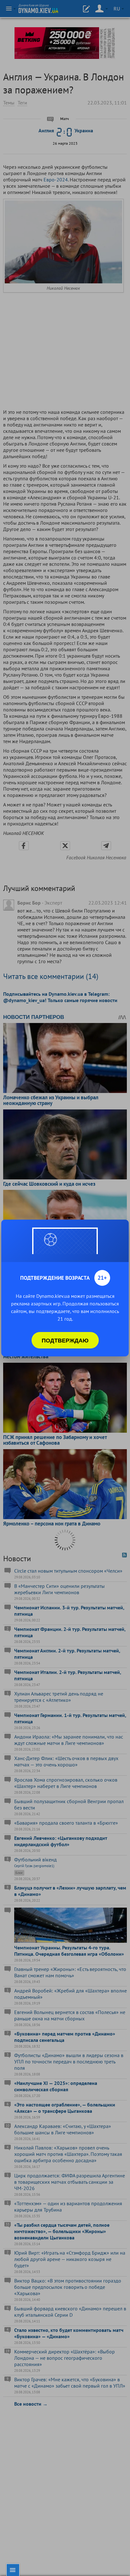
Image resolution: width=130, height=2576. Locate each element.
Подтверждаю (65, 1340)
